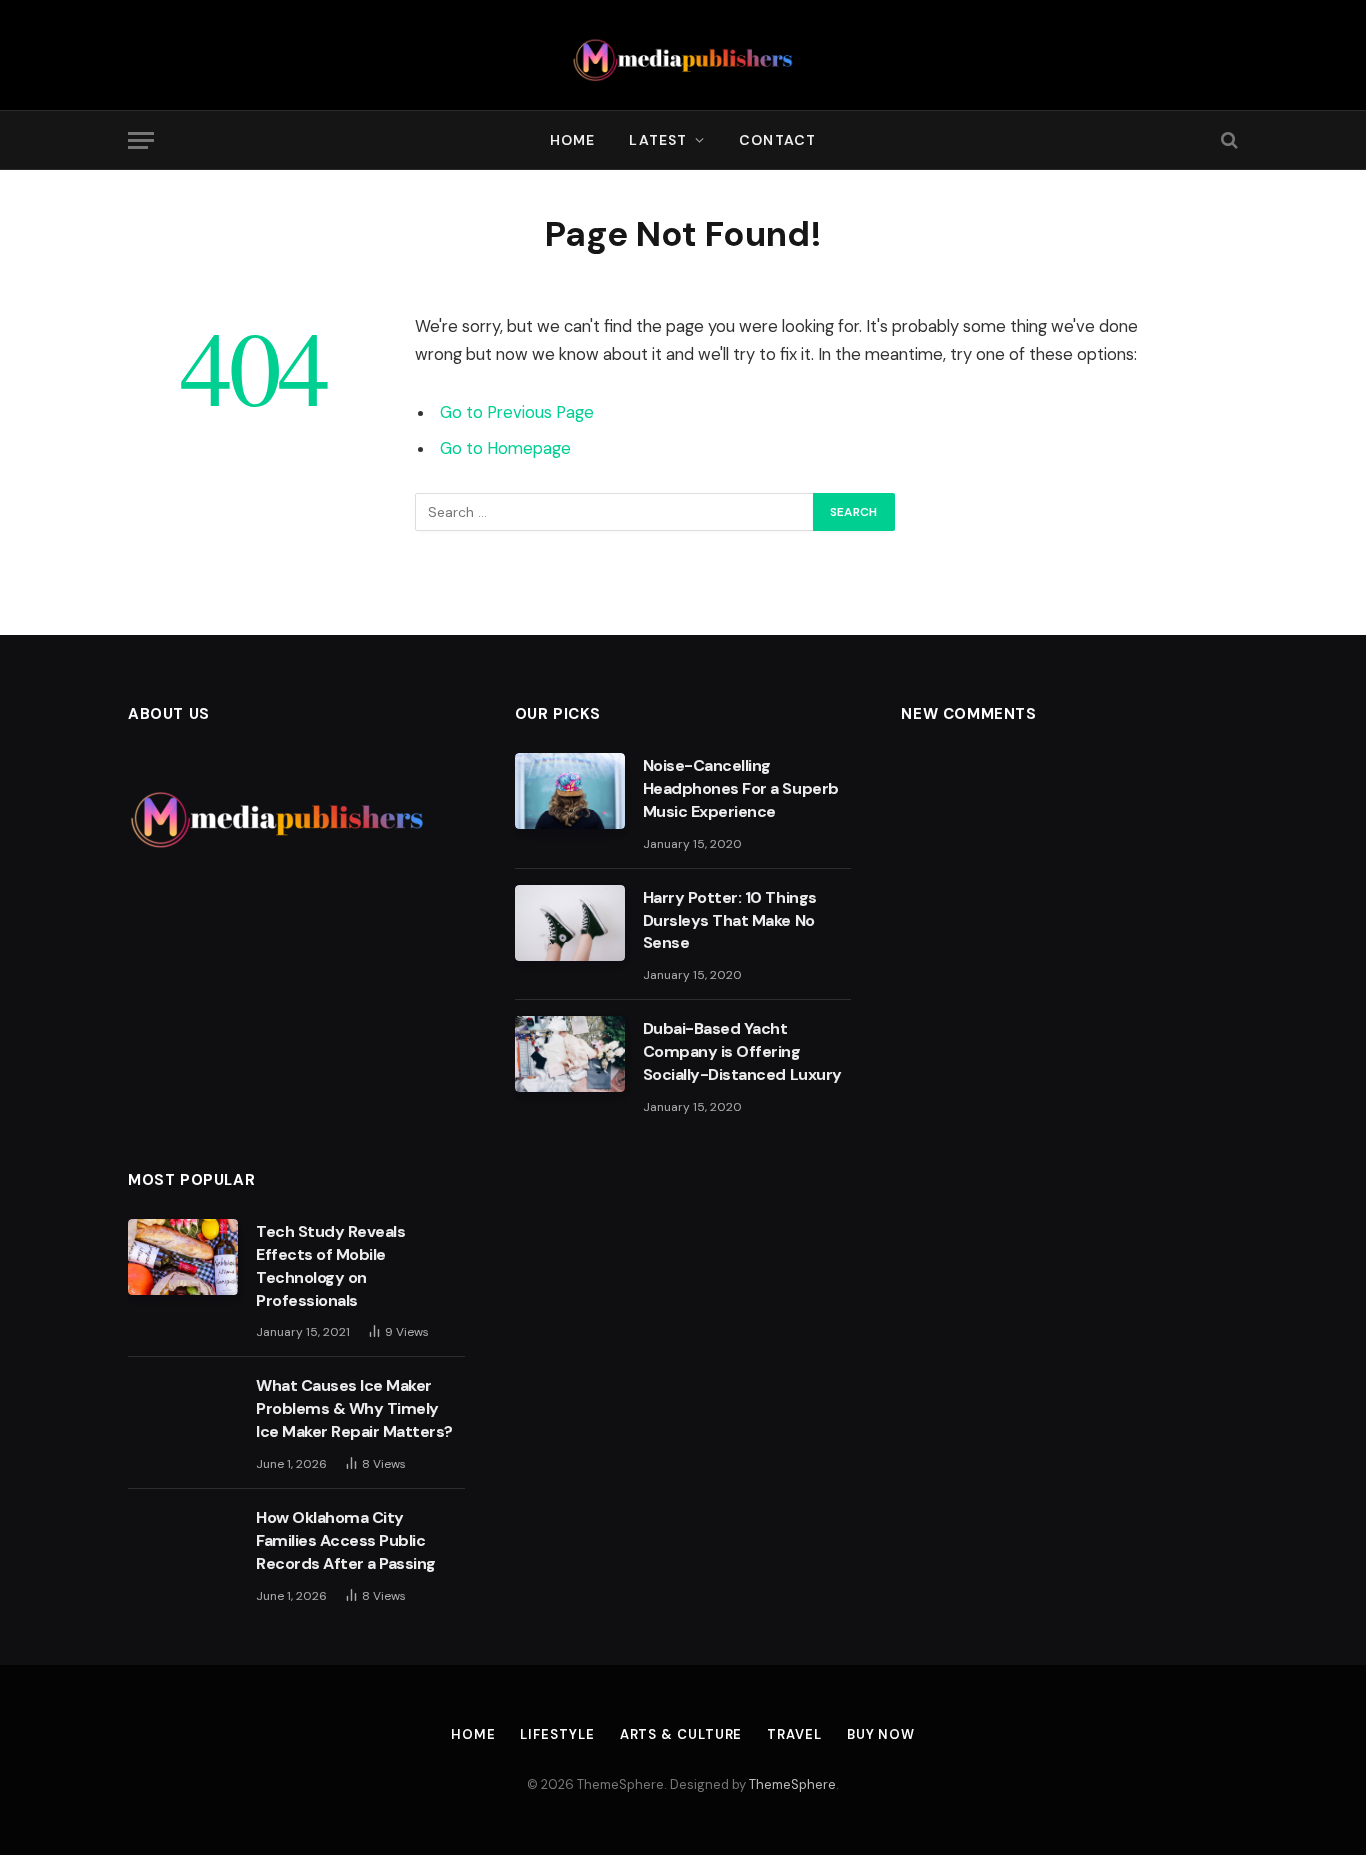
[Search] (1227, 140)
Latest (658, 140)
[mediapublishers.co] (683, 55)
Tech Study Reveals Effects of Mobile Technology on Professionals (330, 1266)
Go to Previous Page (517, 412)
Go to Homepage (505, 448)
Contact (777, 140)
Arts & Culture (681, 1734)
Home (572, 140)
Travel (794, 1734)
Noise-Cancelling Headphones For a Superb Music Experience (741, 788)
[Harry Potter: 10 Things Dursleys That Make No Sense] (570, 923)
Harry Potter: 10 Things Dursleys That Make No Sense (730, 920)
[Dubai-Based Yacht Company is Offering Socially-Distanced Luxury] (570, 1054)
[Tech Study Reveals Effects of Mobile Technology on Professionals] (183, 1257)
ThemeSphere (792, 1784)
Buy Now (881, 1734)
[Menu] (141, 140)
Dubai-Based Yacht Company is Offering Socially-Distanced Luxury (742, 1051)
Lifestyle (557, 1734)
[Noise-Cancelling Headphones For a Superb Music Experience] (570, 791)
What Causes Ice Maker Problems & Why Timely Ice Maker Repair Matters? (354, 1408)
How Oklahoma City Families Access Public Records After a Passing (347, 1540)
